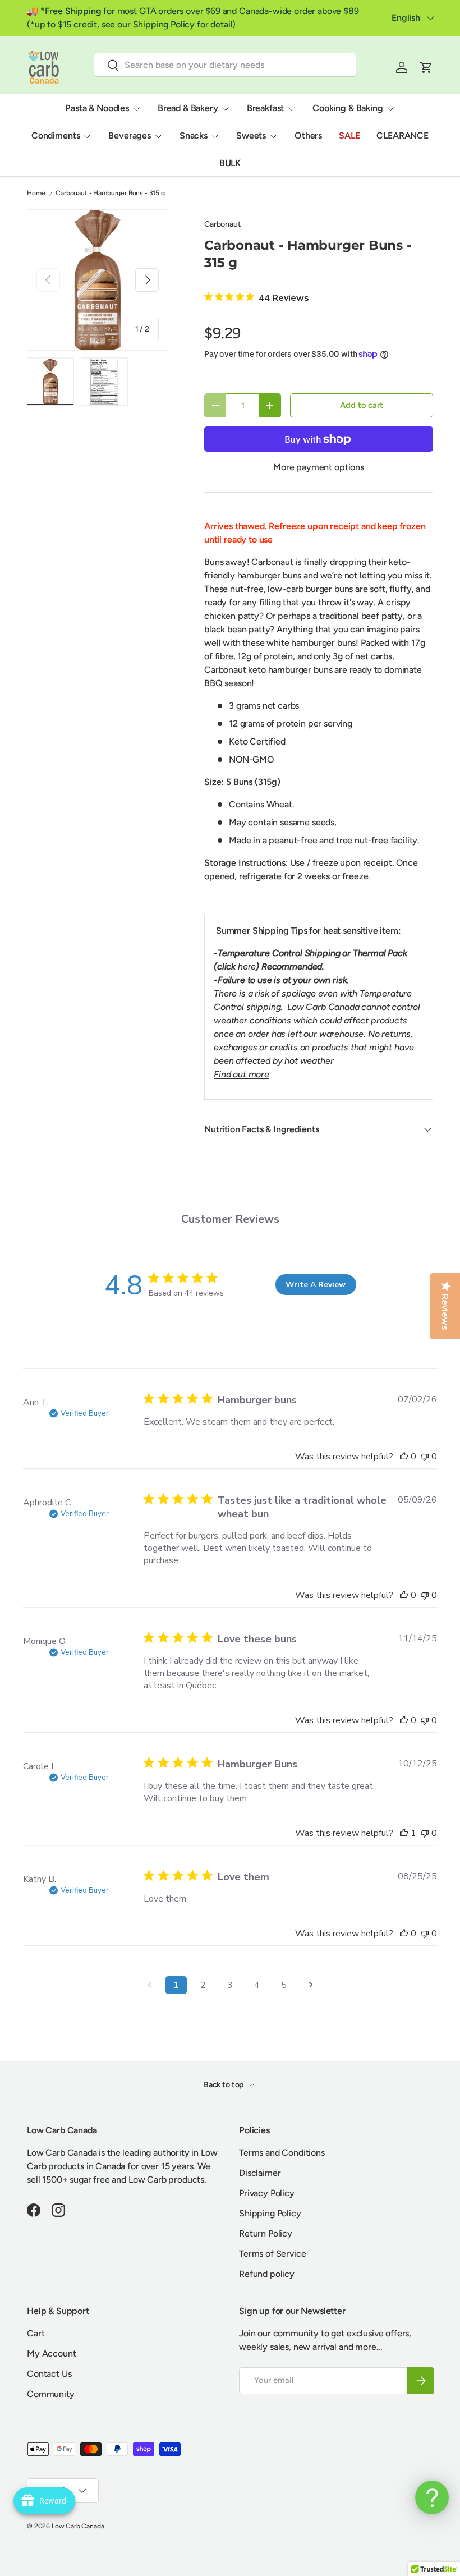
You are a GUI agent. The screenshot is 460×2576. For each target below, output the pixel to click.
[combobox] (225, 65)
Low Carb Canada (78, 2526)
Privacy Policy (267, 2193)
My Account (51, 2354)
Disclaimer (260, 2173)
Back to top (224, 2085)
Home (36, 193)
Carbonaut (222, 224)
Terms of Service (272, 2254)
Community (51, 2394)
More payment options (319, 467)
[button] (426, 67)
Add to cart (361, 405)
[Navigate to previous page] (149, 1985)
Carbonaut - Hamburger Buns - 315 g (110, 193)
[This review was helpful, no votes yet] (404, 1457)
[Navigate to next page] (311, 1985)
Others (308, 136)
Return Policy (266, 2233)
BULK (230, 163)
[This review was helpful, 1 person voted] (404, 1833)
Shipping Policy (164, 24)
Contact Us (49, 2374)
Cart (36, 2333)
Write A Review (316, 1285)
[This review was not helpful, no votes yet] (425, 1457)
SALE (349, 136)
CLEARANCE (403, 136)
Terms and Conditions (282, 2153)
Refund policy (267, 2274)
